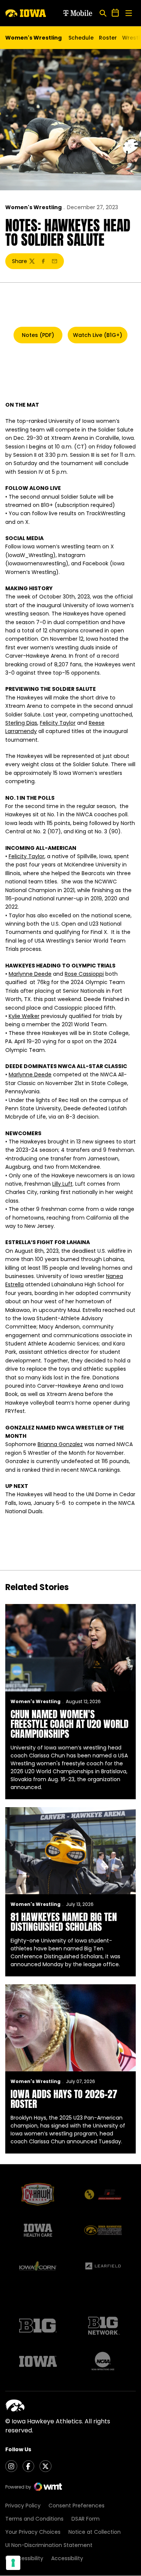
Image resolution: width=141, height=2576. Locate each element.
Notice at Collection (95, 2532)
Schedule (81, 38)
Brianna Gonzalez (60, 1444)
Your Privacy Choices (33, 2532)
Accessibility (67, 2558)
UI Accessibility (24, 2558)
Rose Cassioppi (84, 974)
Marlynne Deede (30, 974)
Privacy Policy (23, 2506)
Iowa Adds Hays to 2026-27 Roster (64, 2099)
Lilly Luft (62, 1184)
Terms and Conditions (34, 2519)
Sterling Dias (21, 723)
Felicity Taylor (58, 723)
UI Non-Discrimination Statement (49, 2545)
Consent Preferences (77, 2506)
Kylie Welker (24, 1016)
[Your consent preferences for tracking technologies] (13, 2563)
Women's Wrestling (33, 207)
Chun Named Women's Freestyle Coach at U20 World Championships (70, 1724)
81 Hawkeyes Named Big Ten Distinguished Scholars (64, 1922)
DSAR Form (86, 2519)
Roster (108, 38)
